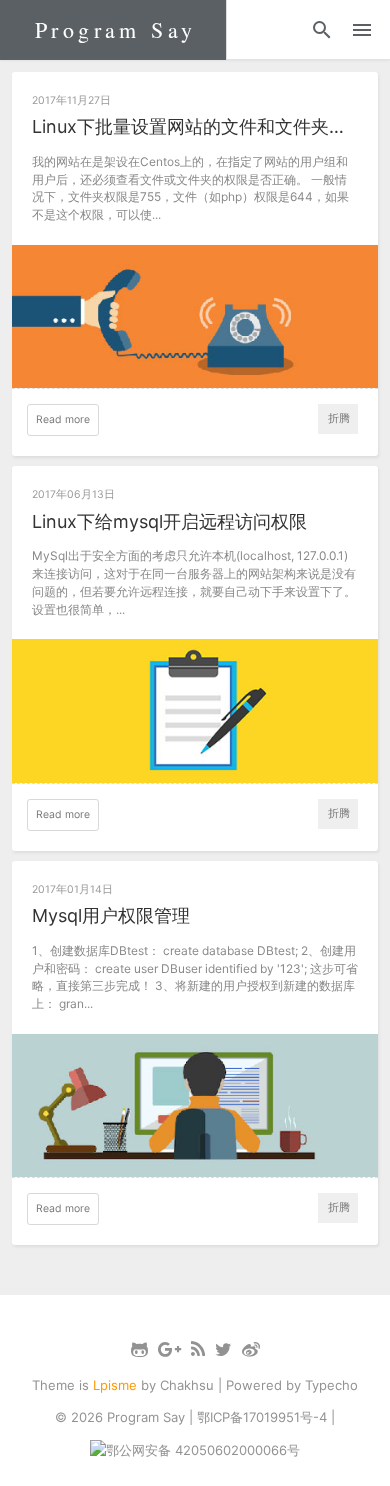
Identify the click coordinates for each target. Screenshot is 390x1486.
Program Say (115, 29)
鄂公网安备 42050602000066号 (203, 1450)
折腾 (339, 418)
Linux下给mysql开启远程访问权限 (169, 521)
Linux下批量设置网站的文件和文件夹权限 (195, 126)
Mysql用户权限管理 (111, 915)
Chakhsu (187, 1385)
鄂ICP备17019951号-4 (262, 1417)
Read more (63, 419)
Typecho (331, 1385)
